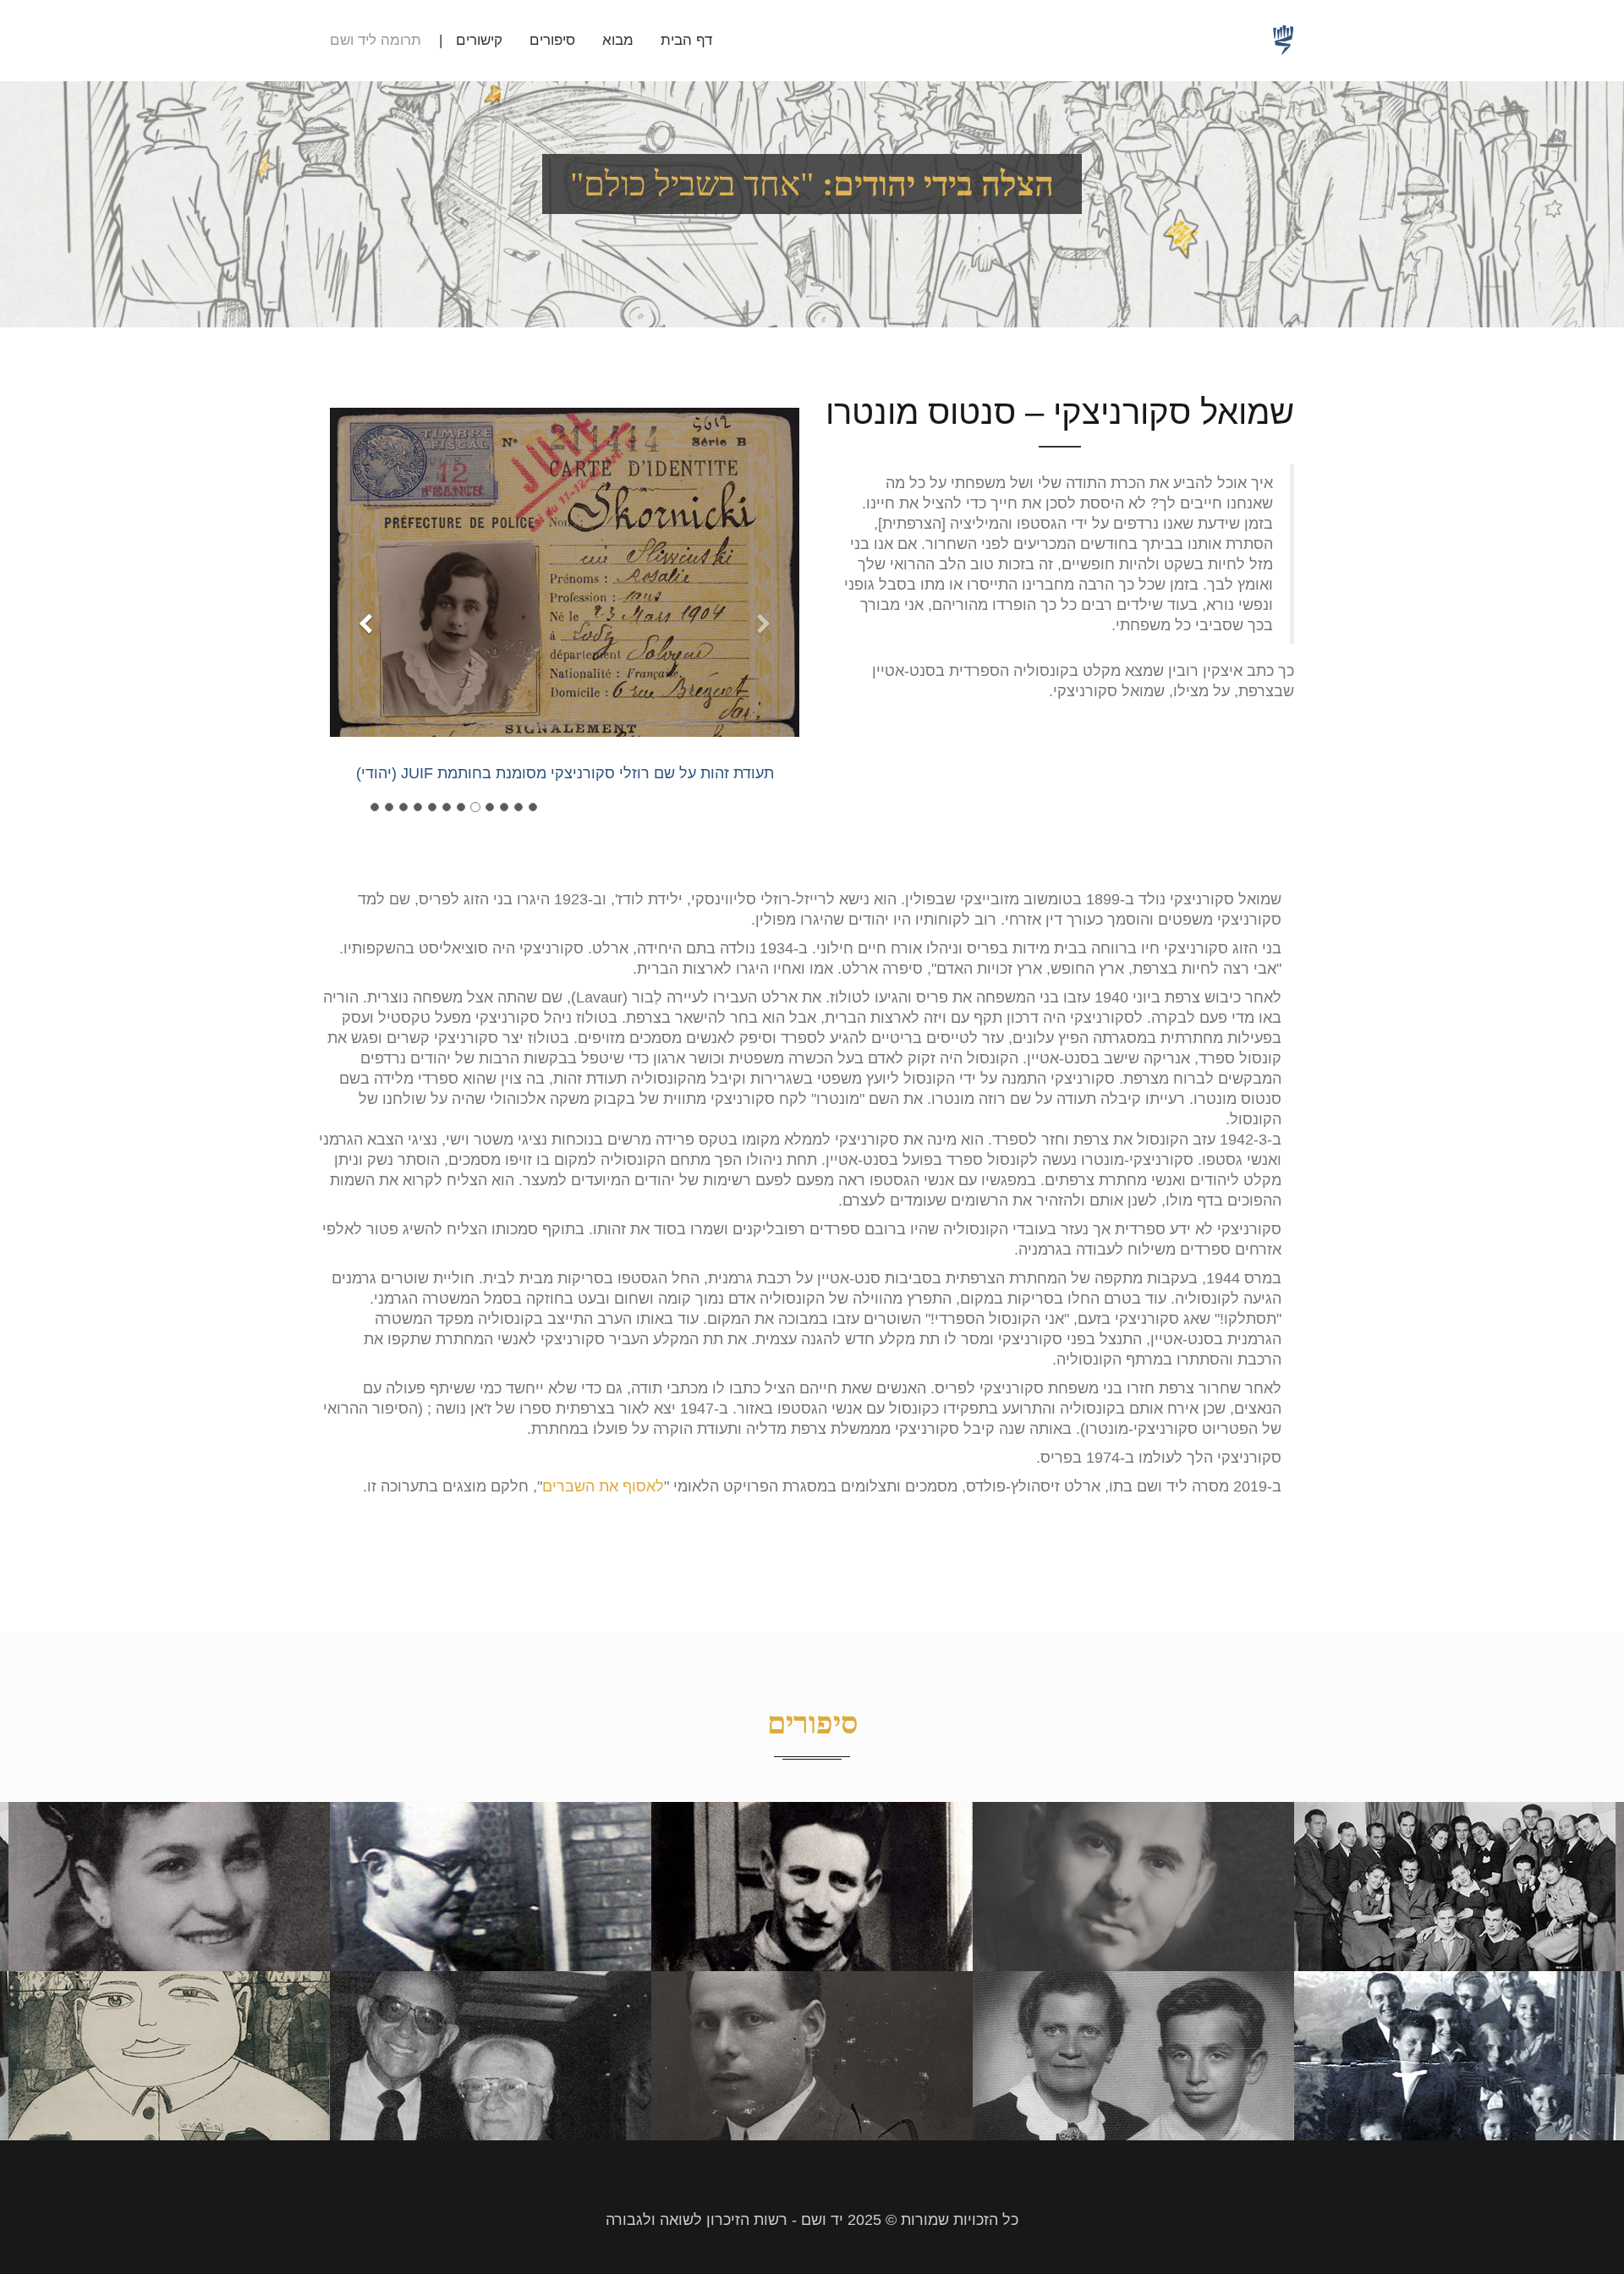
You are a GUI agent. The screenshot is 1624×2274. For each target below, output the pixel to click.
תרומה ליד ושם (376, 40)
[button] (365, 717)
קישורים (479, 40)
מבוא (618, 40)
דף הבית (686, 40)
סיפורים (552, 40)
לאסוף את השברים (603, 1486)
